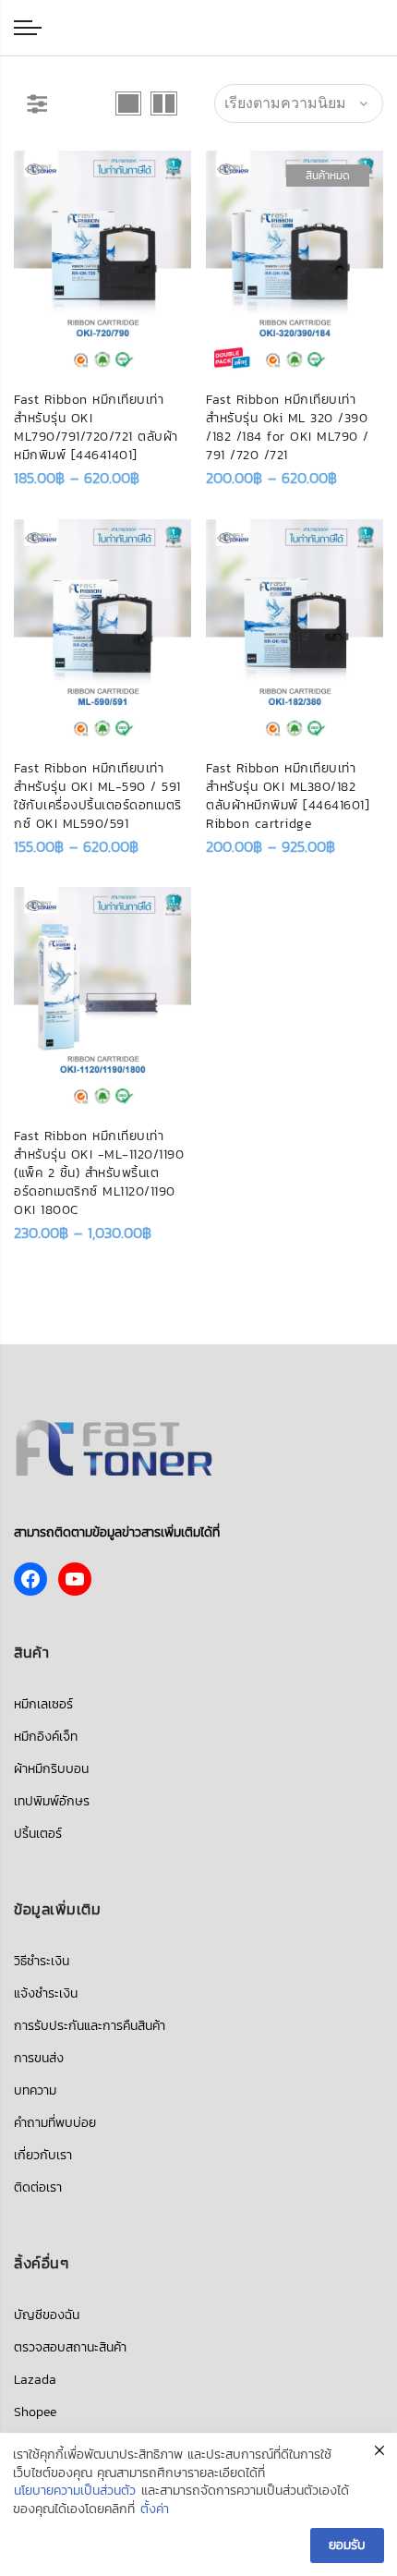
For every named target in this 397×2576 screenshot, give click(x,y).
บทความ (35, 2090)
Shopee (35, 2412)
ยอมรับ (347, 2545)
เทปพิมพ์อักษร (52, 1801)
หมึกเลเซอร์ (43, 1704)
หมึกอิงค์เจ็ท (46, 1737)
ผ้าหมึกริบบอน (51, 1769)
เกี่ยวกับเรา (43, 2155)
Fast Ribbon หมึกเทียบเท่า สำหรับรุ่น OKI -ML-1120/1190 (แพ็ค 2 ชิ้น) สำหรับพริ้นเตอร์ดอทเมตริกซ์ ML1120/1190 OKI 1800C (99, 1173)
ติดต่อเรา (38, 2187)
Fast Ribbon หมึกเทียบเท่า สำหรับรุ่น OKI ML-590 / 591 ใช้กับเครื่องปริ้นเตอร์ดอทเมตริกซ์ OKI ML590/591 (98, 796)
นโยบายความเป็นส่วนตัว (75, 2491)
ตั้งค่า (155, 2509)
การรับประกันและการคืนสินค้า (90, 2026)
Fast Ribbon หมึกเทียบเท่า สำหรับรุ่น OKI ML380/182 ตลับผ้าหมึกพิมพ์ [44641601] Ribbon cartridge (288, 796)
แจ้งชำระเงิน (46, 1993)
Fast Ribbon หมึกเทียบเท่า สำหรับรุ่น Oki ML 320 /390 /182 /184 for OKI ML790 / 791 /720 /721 (288, 427)
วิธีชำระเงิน (42, 1961)
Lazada (35, 2380)
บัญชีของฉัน (47, 2315)
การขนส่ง (39, 2058)
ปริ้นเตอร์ (38, 1834)
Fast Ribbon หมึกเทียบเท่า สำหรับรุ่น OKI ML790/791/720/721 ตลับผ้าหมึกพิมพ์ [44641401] (96, 427)
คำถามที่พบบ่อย (55, 2123)
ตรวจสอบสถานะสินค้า (70, 2347)
